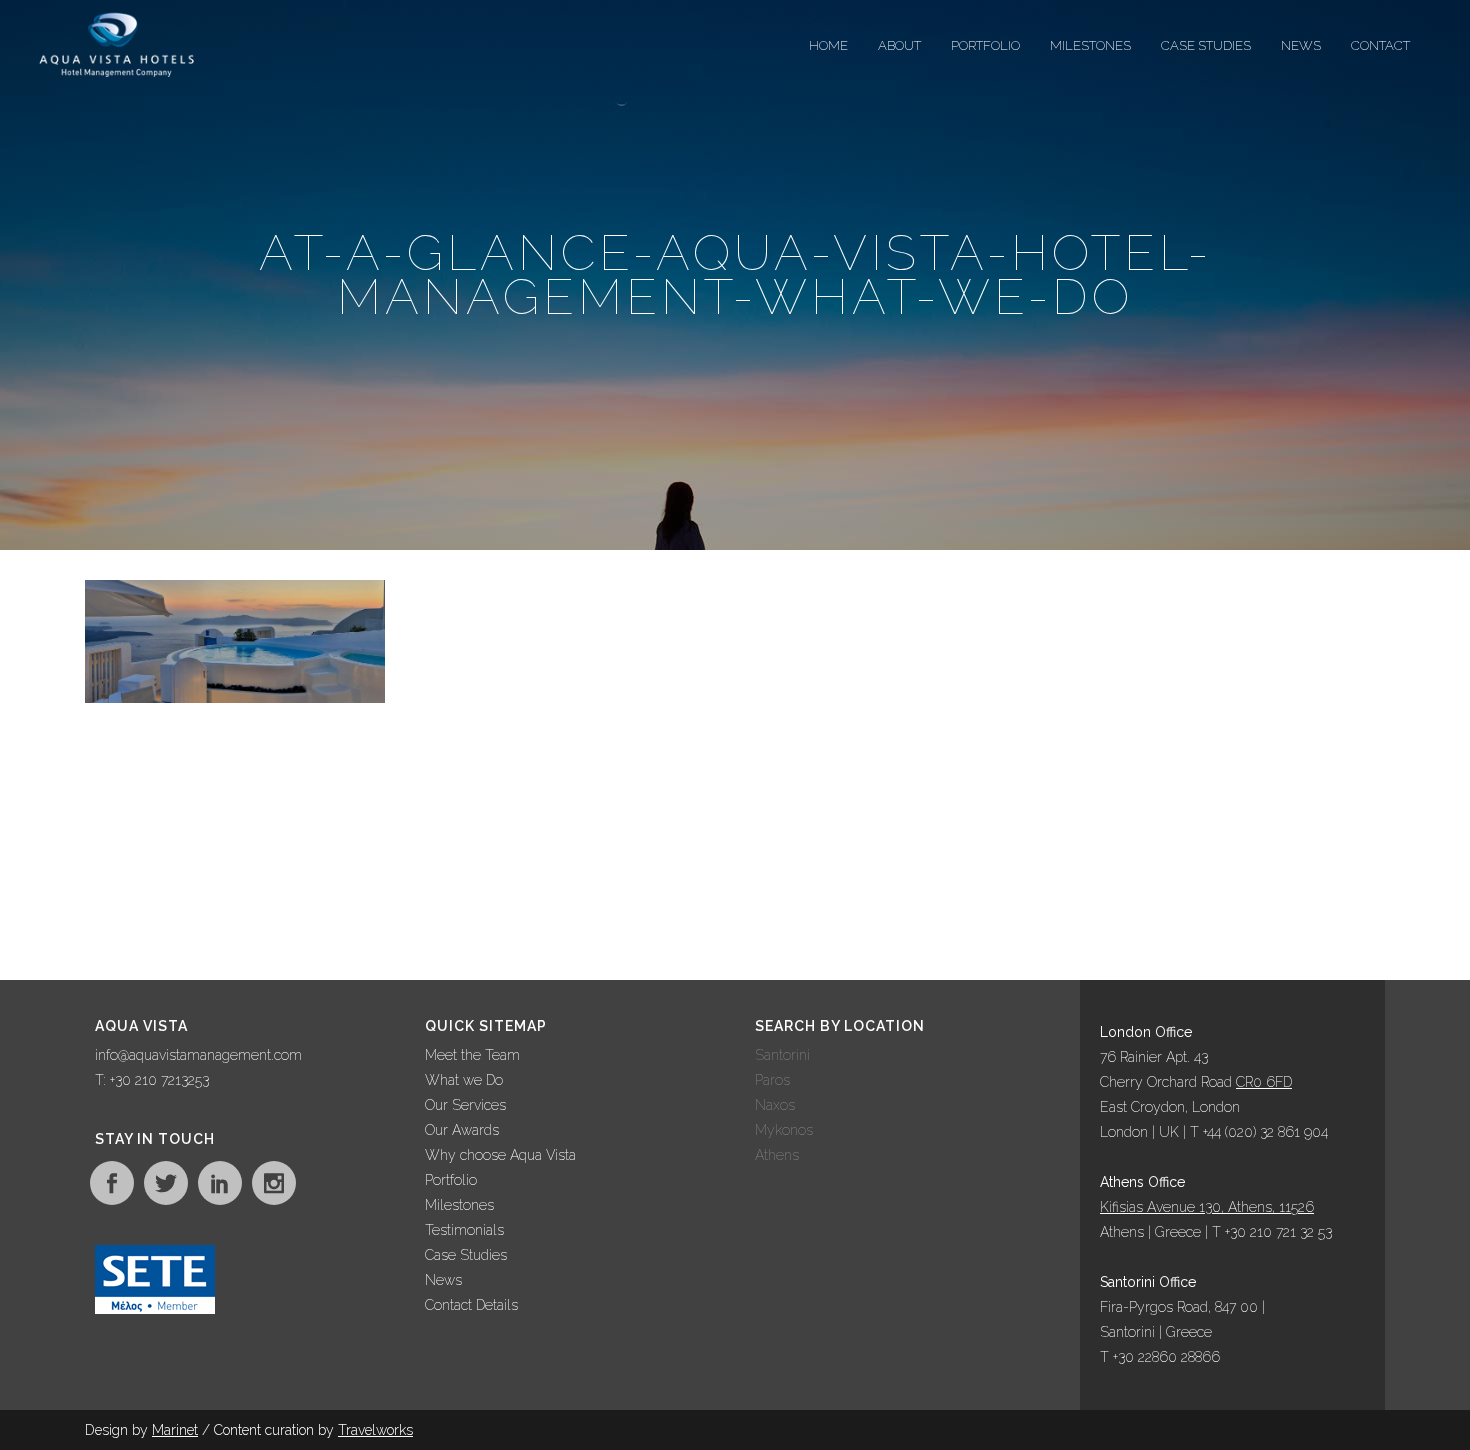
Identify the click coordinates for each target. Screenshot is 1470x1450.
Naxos (775, 1105)
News (443, 1280)
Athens (777, 1155)
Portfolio (451, 1180)
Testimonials (464, 1230)
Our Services (465, 1105)
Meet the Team (472, 1055)
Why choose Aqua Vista (500, 1155)
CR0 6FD (1264, 1082)
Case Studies (466, 1255)
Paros (772, 1080)
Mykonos (784, 1130)
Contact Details (471, 1305)
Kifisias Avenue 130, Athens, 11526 (1207, 1207)
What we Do (464, 1080)
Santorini (782, 1055)
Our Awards (462, 1130)
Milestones (459, 1205)
